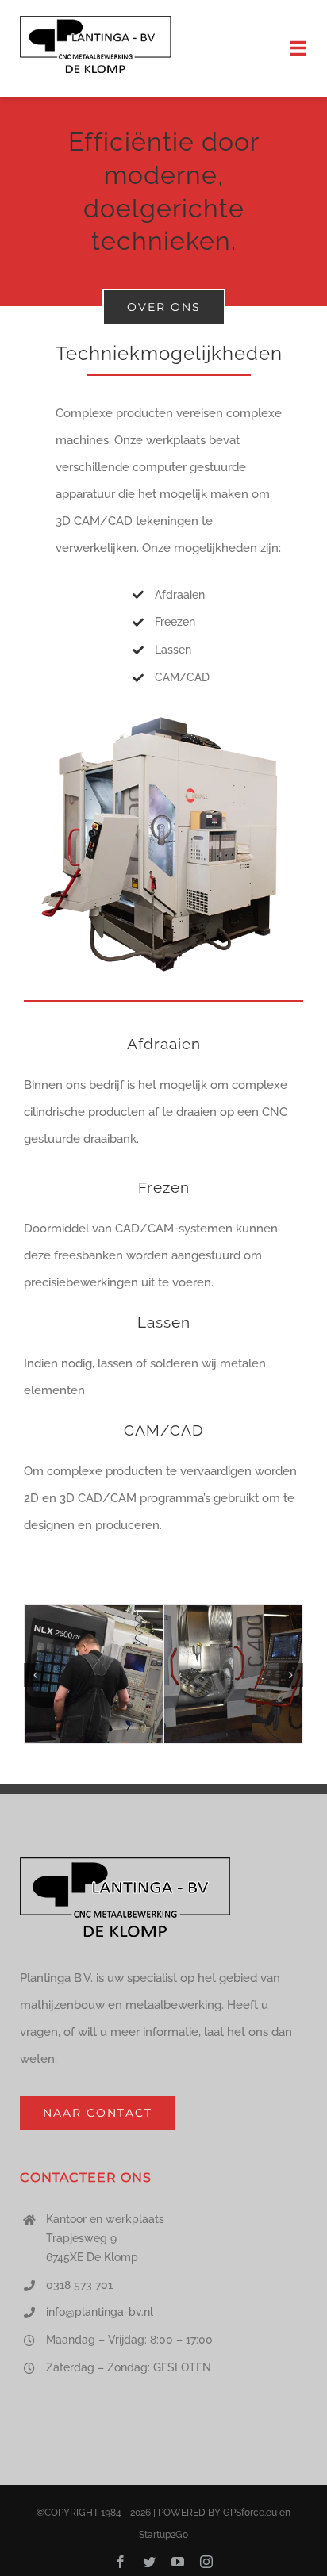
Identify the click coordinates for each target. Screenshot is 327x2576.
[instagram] (206, 2562)
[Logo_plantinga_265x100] (95, 21)
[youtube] (178, 2562)
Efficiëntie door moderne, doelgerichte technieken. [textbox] (164, 192)
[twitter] (149, 2562)
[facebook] (121, 2562)
